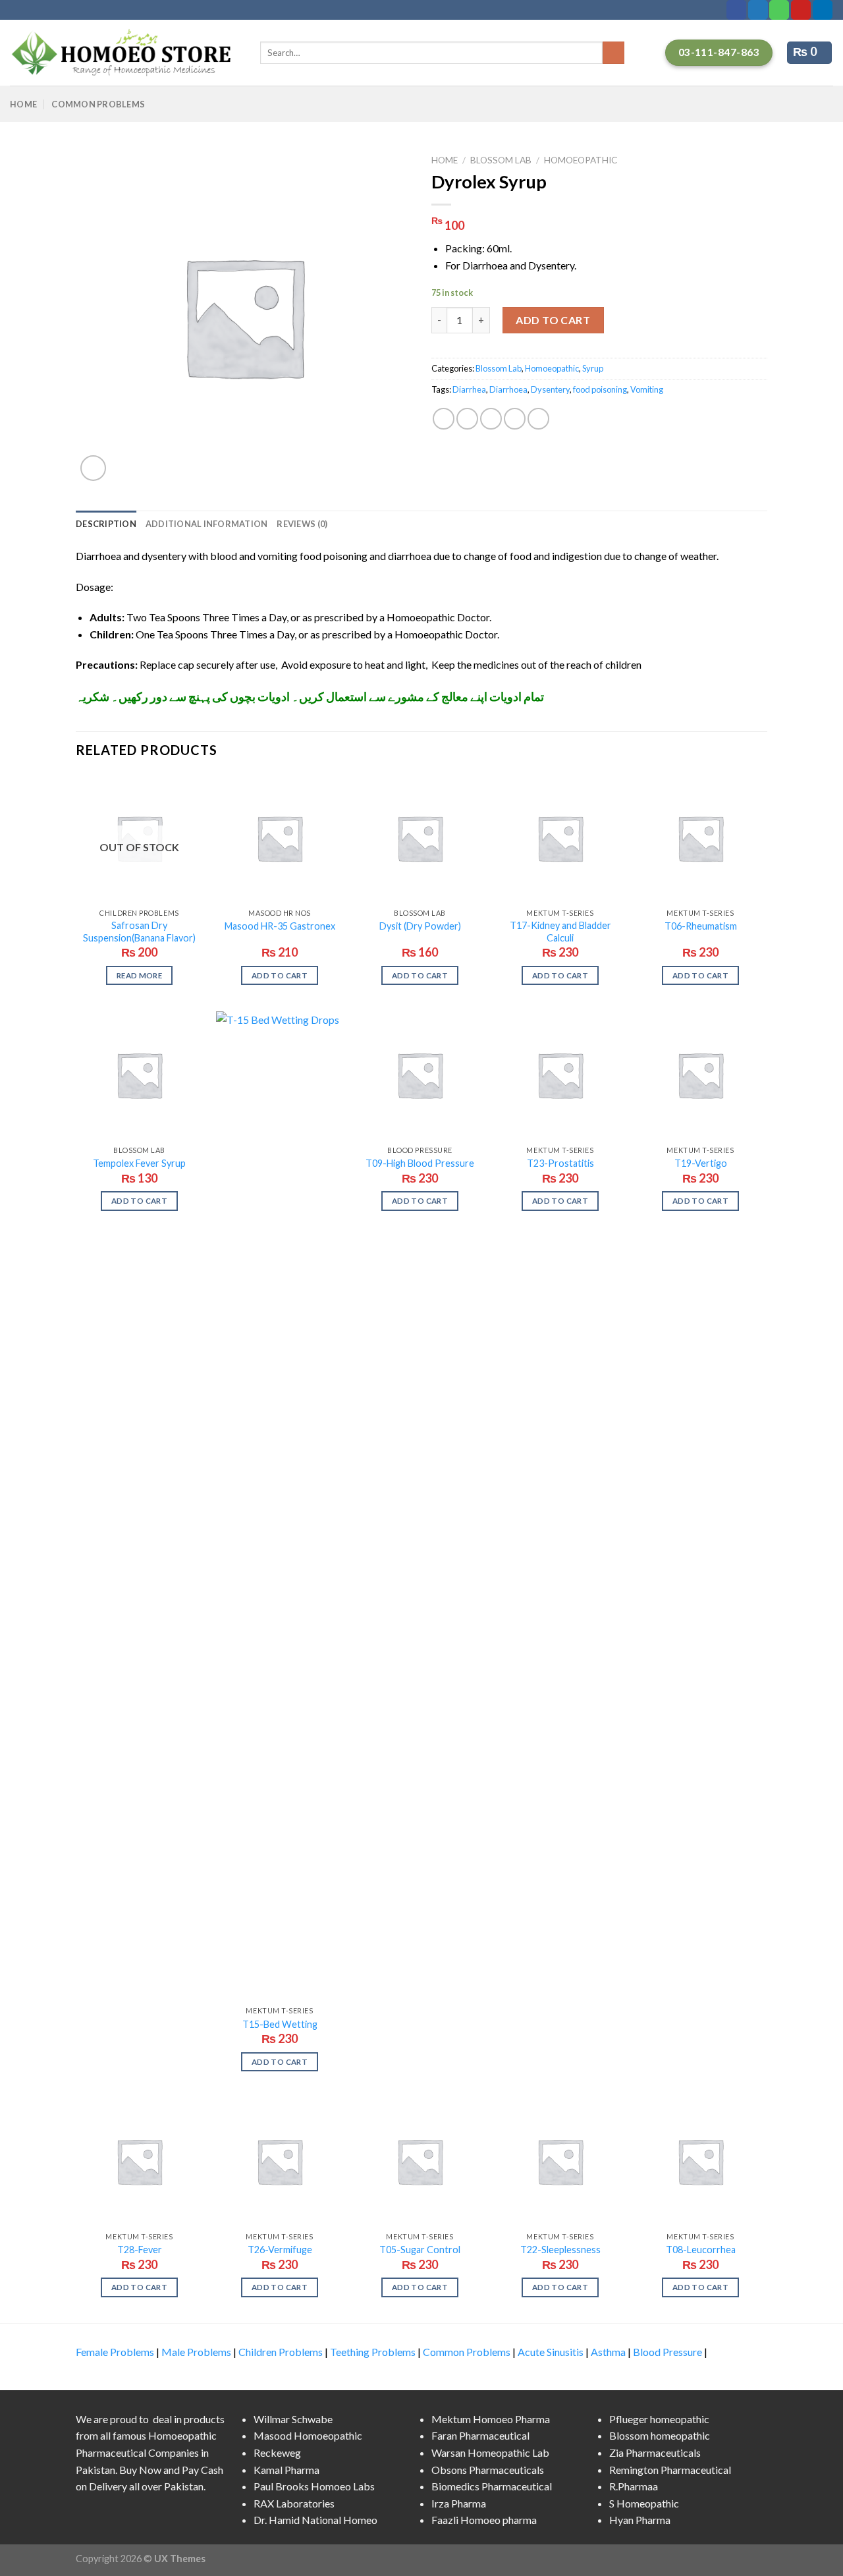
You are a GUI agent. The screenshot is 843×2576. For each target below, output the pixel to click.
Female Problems (115, 2352)
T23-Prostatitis (560, 1163)
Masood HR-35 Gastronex (280, 926)
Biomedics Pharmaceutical (492, 2486)
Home (23, 104)
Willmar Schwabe (293, 2419)
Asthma (608, 2352)
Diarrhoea (508, 389)
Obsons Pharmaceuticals (488, 2470)
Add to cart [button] (280, 975)
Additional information (207, 524)
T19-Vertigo (701, 1163)
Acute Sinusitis (551, 2352)
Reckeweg (277, 2452)
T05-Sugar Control (420, 2250)
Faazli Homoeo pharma (484, 2520)
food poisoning (600, 389)
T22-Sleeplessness (560, 2250)
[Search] (613, 53)
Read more (139, 975)
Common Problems (98, 104)
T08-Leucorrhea (701, 2250)
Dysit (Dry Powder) (420, 926)
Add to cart (553, 320)
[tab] (106, 524)
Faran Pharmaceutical (480, 2435)
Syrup (593, 368)
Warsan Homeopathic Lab (490, 2452)
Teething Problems (373, 2352)
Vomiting (647, 389)
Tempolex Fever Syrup (139, 1163)
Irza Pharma (459, 2503)
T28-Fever (140, 2250)
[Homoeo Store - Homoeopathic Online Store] (125, 53)
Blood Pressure (667, 2352)
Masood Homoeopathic (308, 2435)
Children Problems (281, 2352)
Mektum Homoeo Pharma (491, 2419)
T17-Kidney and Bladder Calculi (560, 932)
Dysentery (550, 389)
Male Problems (196, 2352)
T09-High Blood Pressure (420, 1163)
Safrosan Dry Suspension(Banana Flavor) (139, 932)
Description (106, 524)
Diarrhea (469, 389)
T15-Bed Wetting (280, 2024)
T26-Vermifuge (280, 2250)
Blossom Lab (501, 160)
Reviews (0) (302, 524)
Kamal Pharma (286, 2470)
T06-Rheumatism (701, 926)
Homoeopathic (581, 160)
